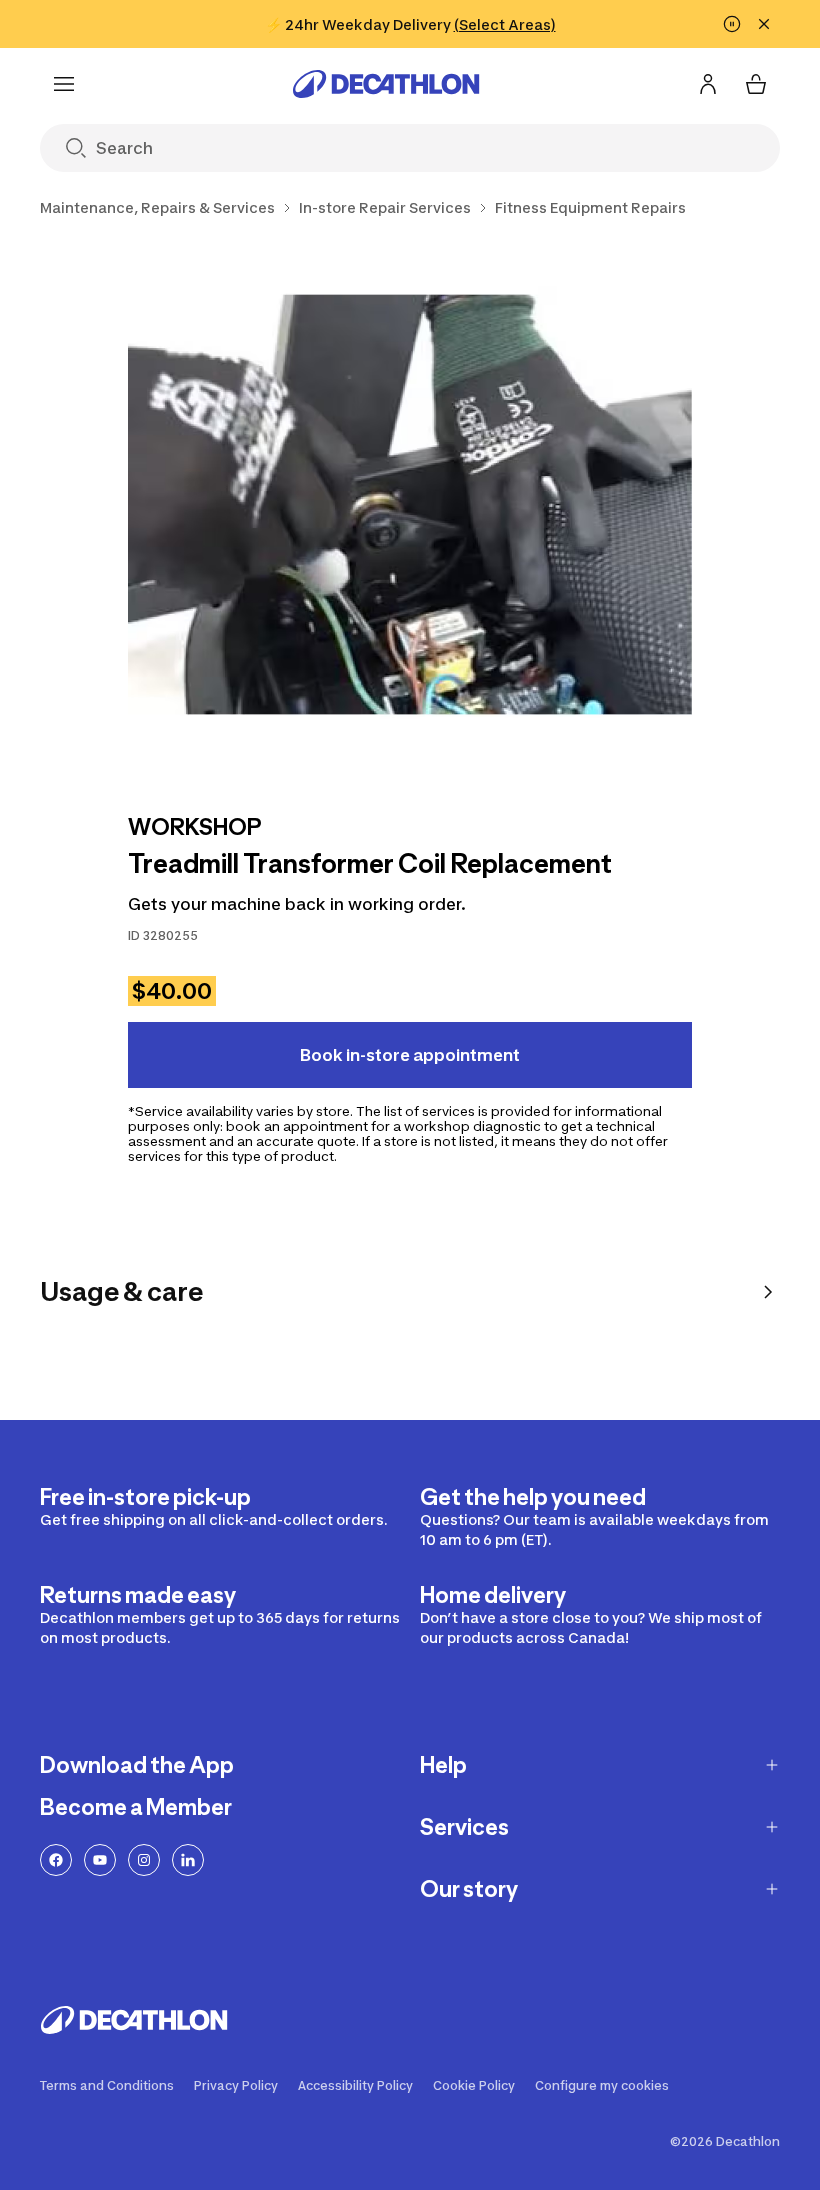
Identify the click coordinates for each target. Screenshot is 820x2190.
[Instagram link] (144, 1860)
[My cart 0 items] (756, 84)
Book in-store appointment (410, 1055)
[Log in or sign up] (708, 84)
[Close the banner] (764, 24)
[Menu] (64, 84)
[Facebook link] (56, 1860)
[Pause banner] (732, 24)
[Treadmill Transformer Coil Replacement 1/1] (410, 512)
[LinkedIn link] (188, 1860)
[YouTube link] (100, 1860)
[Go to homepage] (386, 84)
